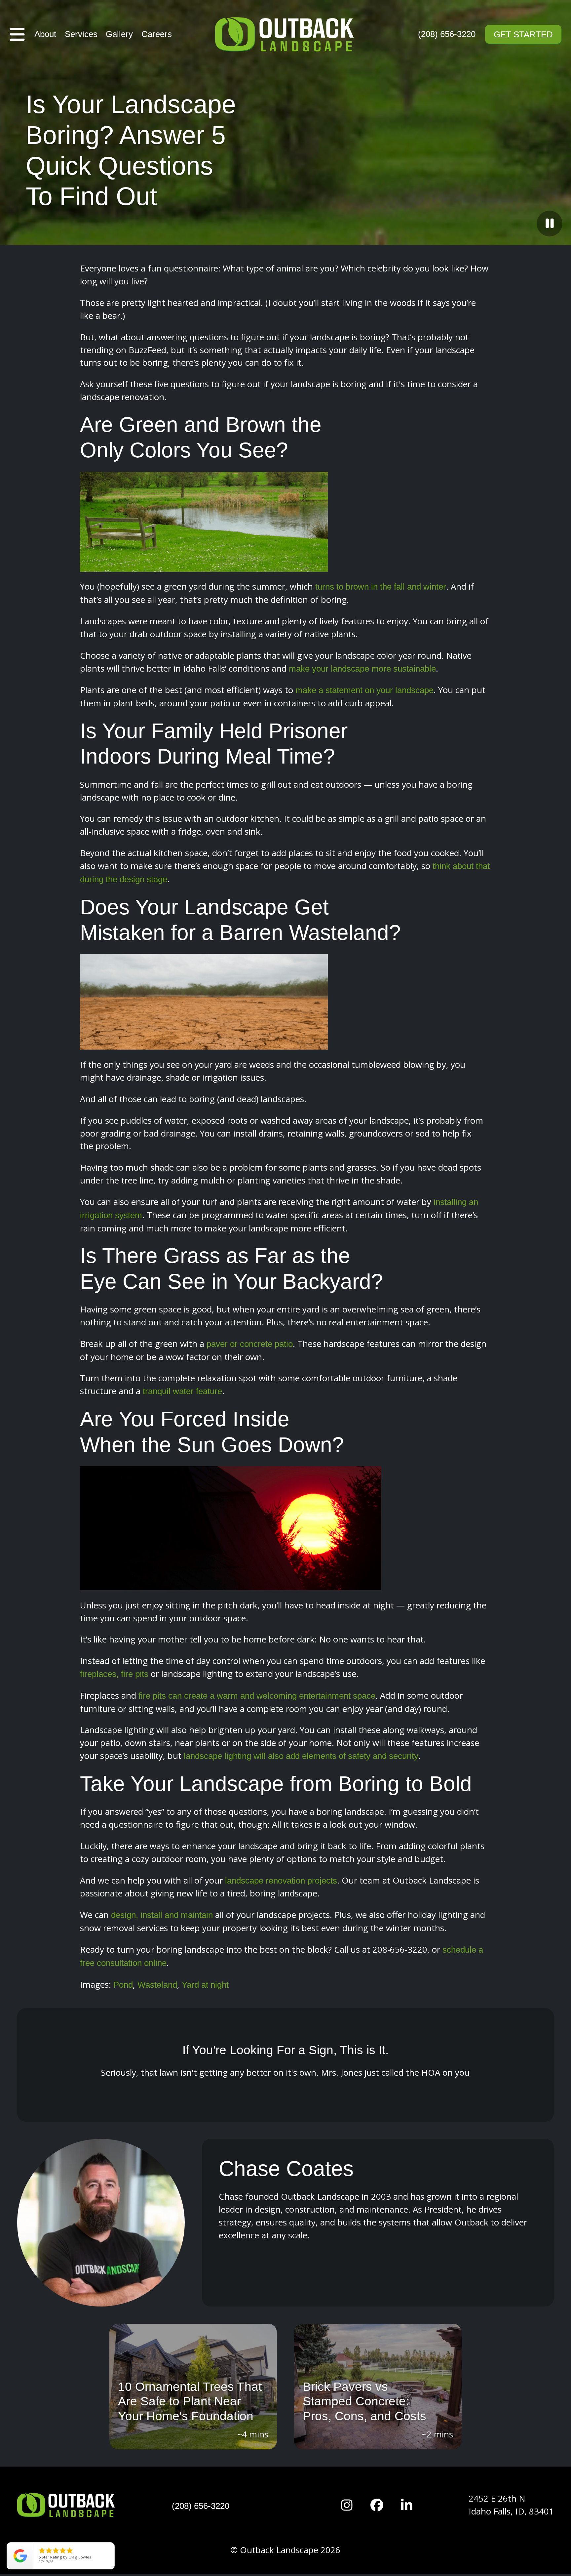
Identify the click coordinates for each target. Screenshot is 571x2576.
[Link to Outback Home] (285, 34)
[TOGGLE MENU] (17, 34)
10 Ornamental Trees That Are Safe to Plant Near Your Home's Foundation (190, 2401)
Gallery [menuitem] (119, 34)
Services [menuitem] (81, 34)
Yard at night (205, 1985)
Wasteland (157, 1985)
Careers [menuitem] (157, 34)
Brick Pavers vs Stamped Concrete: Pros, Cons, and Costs (364, 2401)
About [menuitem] (45, 34)
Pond (123, 1985)
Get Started (523, 34)
